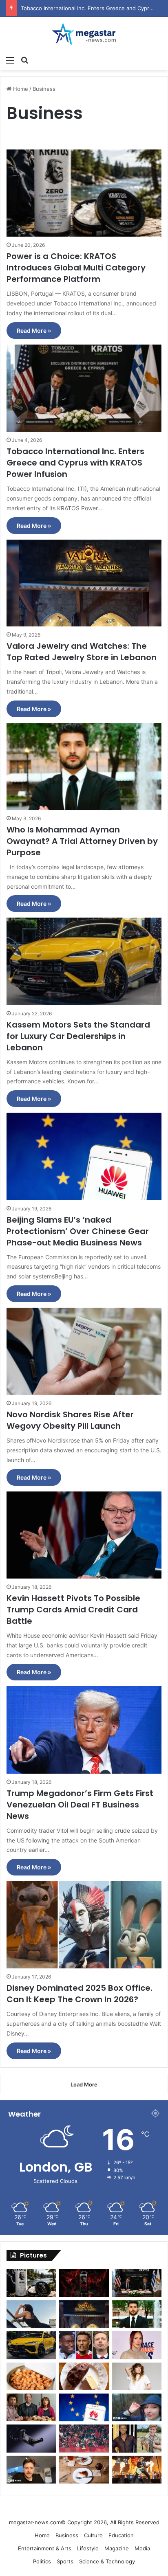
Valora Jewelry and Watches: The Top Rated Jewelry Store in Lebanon (82, 652)
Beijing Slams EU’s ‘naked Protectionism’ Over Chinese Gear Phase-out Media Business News (78, 1231)
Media (142, 2548)
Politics (42, 2561)
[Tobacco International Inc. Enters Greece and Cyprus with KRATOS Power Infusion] (84, 388)
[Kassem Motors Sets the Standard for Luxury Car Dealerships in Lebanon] (84, 961)
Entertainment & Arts (45, 2548)
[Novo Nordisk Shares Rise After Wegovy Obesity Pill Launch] (84, 1351)
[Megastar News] (84, 34)
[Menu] (10, 60)
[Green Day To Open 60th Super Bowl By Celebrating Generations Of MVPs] (137, 2470)
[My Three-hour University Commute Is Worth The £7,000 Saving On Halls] (137, 2407)
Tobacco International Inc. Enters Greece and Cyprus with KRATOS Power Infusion (75, 463)
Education (121, 2535)
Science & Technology (107, 2561)
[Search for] (24, 60)
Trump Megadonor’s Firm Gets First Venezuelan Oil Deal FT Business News (80, 1805)
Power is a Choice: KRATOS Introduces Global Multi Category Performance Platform (76, 268)
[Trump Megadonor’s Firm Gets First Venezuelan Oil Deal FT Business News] (84, 1730)
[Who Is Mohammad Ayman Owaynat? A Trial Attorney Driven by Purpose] (84, 766)
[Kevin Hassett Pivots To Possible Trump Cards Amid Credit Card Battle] (84, 1535)
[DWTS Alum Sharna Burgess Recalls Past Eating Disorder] (137, 2345)
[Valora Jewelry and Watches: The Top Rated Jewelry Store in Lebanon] (84, 583)
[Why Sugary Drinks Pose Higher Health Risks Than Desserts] (84, 2470)
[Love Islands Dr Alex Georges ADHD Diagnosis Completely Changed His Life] (31, 2470)
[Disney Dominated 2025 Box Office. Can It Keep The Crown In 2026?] (84, 1925)
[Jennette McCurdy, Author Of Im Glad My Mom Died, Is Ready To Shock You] (137, 2376)
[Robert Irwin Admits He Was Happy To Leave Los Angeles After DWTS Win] (137, 2438)
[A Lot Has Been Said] (84, 2345)
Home (20, 89)
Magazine (117, 2548)
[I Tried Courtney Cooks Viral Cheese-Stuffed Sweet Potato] (84, 2376)
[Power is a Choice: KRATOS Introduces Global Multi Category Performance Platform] (84, 193)
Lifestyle (88, 2548)
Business (67, 2535)
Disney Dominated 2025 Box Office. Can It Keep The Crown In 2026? (80, 1994)
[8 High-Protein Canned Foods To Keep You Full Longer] (31, 2376)
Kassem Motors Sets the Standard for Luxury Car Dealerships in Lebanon (78, 1036)
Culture (93, 2535)
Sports (65, 2561)
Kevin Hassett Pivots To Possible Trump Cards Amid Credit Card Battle (73, 1610)
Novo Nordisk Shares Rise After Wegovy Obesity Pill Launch (70, 1420)
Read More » (34, 331)
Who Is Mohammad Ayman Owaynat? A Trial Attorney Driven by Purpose (82, 841)
